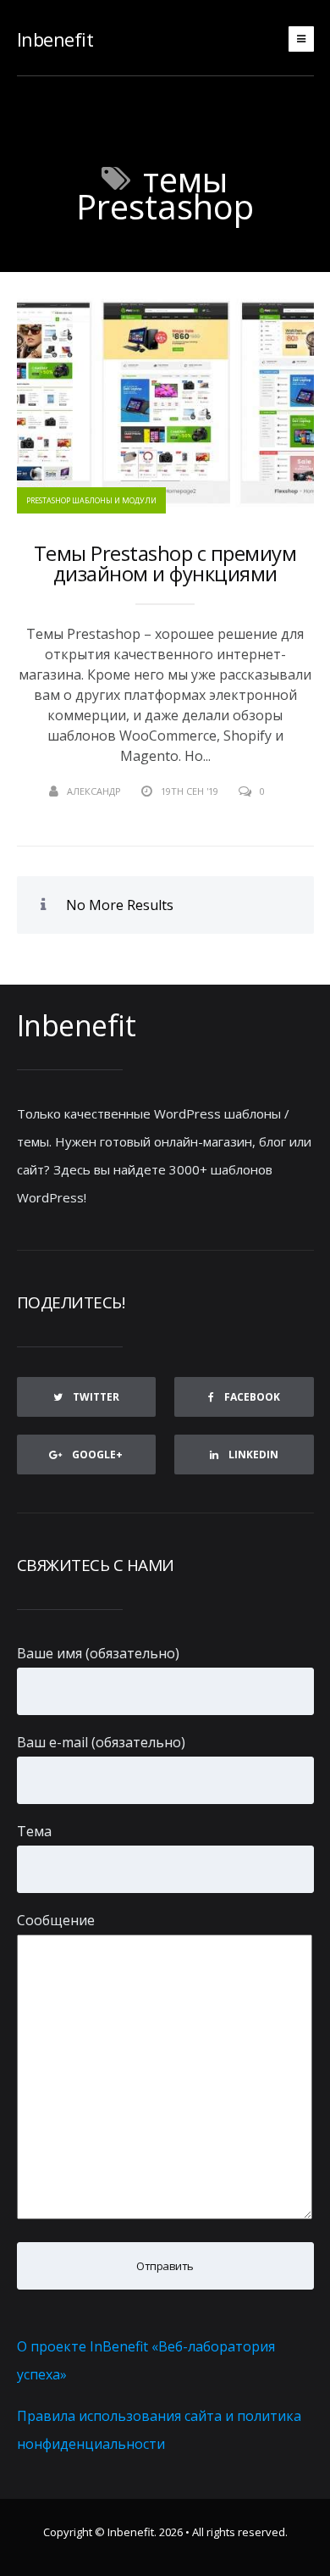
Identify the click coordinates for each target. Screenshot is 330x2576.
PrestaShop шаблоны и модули (91, 500)
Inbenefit (55, 39)
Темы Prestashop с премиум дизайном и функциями (165, 563)
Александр (94, 791)
